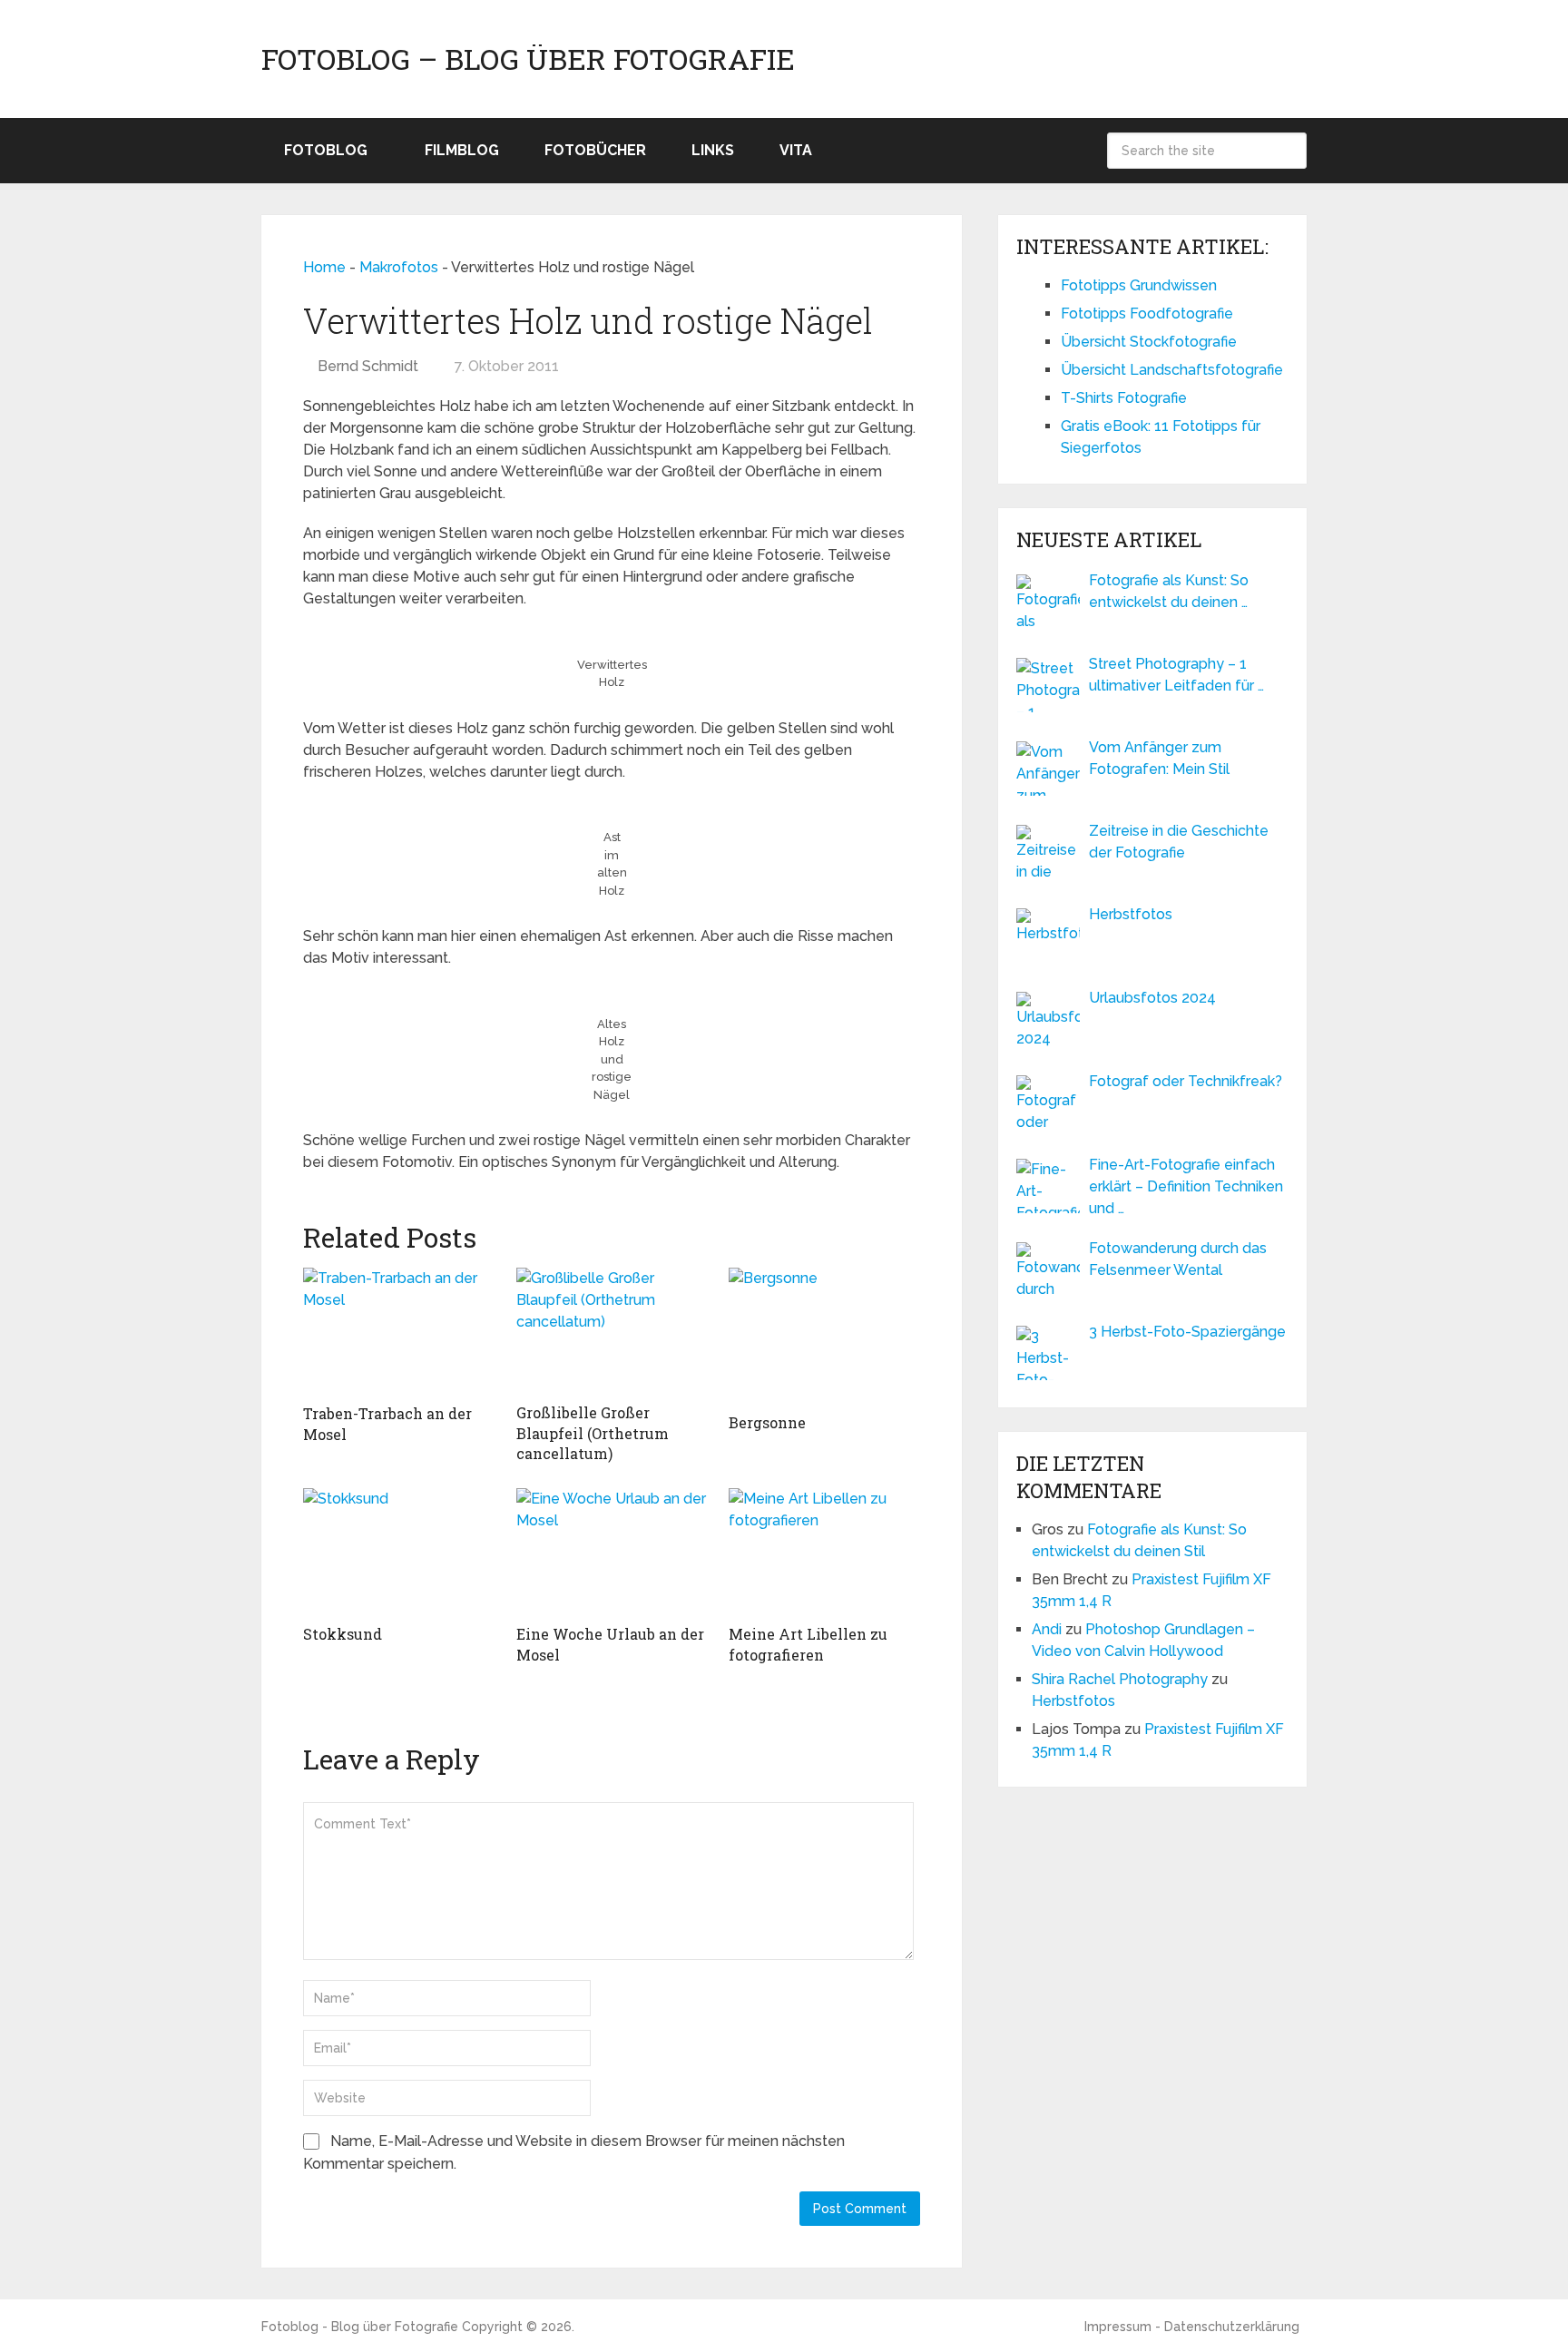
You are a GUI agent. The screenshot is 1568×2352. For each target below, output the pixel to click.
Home (324, 267)
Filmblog (462, 150)
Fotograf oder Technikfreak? (1186, 1081)
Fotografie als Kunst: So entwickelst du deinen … (1169, 591)
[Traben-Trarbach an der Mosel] (399, 1331)
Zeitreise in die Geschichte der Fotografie (1179, 842)
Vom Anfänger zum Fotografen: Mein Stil (1159, 758)
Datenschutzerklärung (1232, 2327)
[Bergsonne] (824, 1336)
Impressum (1118, 2327)
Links (713, 150)
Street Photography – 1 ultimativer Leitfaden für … (1176, 675)
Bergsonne (767, 1422)
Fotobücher (595, 150)
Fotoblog (326, 150)
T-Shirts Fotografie (1124, 398)
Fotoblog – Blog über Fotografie (528, 59)
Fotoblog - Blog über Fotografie (360, 2327)
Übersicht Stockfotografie (1149, 342)
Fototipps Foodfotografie (1147, 314)
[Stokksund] (399, 1552)
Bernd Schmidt (368, 366)
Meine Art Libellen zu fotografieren (808, 1644)
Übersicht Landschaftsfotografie (1172, 370)
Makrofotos (399, 267)
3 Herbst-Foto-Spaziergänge (1187, 1332)
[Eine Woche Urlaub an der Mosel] (612, 1552)
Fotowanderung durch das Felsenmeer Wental (1178, 1259)
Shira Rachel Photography (1120, 1679)
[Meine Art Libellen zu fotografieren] (824, 1552)
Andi (1047, 1629)
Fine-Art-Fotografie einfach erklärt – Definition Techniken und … (1186, 1186)
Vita (796, 150)
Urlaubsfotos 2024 (1152, 998)
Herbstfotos (1131, 914)
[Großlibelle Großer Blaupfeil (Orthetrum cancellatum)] (612, 1331)
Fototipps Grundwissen (1139, 285)
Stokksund (343, 1634)
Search (1289, 151)
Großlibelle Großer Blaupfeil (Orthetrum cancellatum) (593, 1433)
